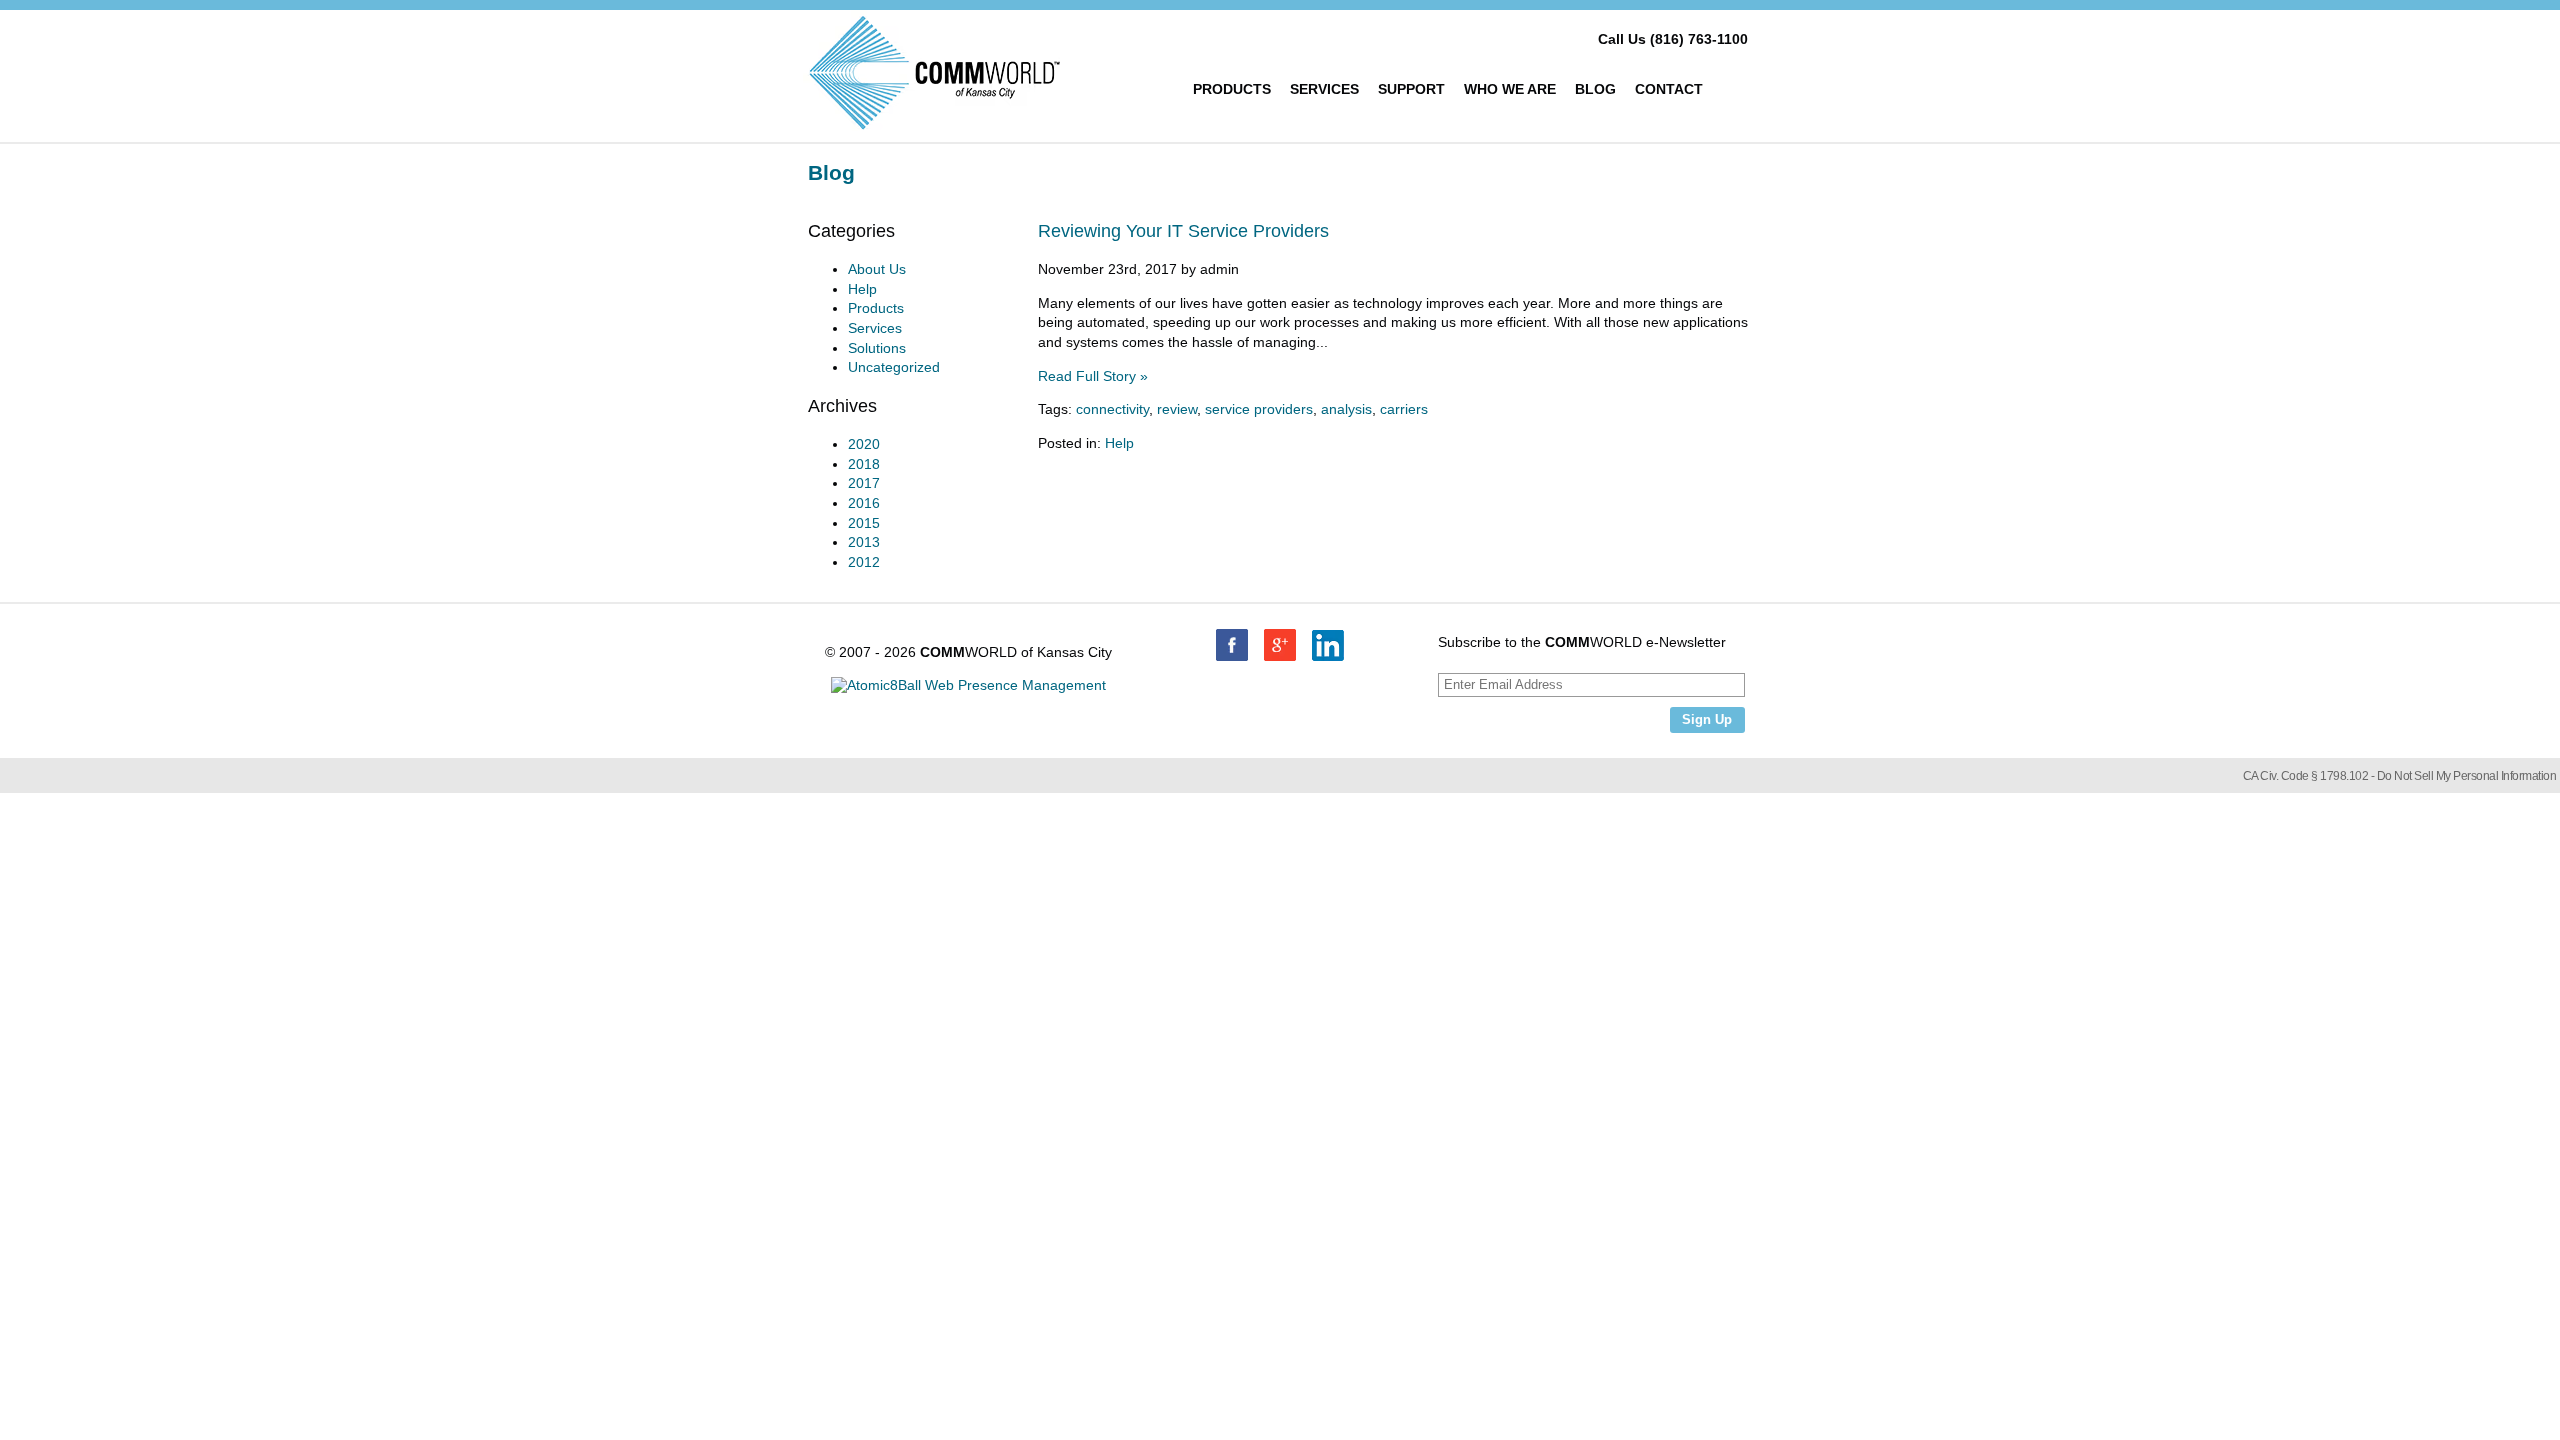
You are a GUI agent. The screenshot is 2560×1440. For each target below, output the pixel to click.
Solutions (877, 348)
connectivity (1112, 409)
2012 (864, 562)
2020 (864, 444)
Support (1411, 89)
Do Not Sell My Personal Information (2467, 776)
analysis (1346, 409)
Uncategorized (894, 367)
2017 (864, 483)
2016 (864, 503)
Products (1232, 89)
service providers (1259, 409)
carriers (1404, 409)
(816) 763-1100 (1699, 39)
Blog (1595, 89)
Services (1324, 89)
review (1177, 409)
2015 (864, 523)
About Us (877, 269)
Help (1119, 443)
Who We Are (1510, 89)
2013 (864, 542)
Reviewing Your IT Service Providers (1183, 231)
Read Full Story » (1093, 376)
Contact (1669, 89)
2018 (864, 464)
